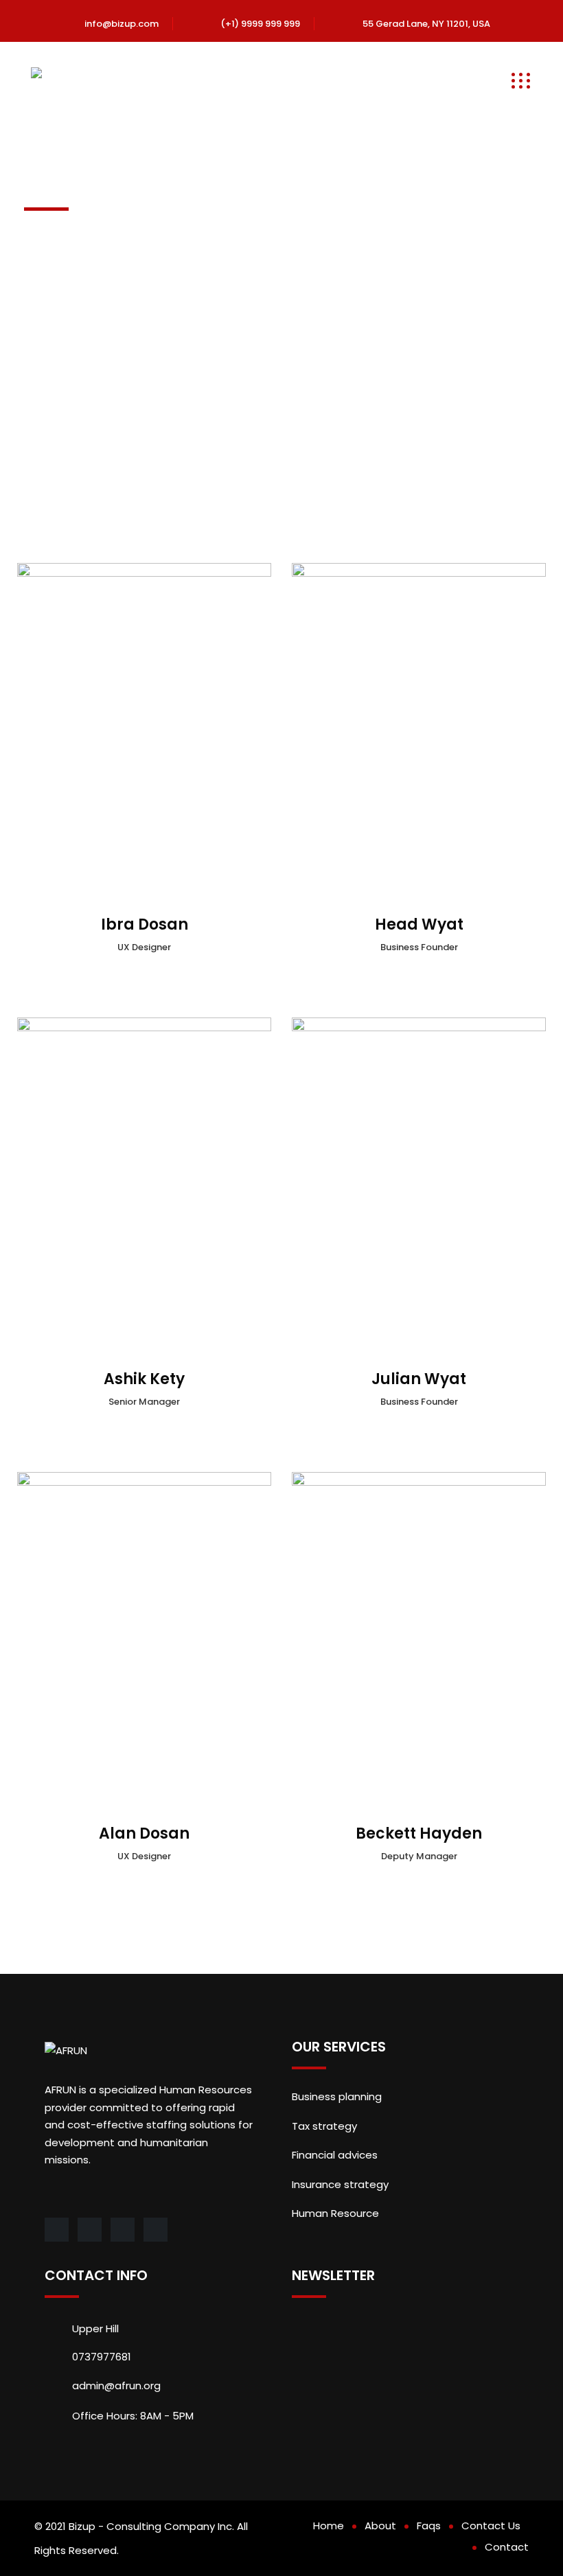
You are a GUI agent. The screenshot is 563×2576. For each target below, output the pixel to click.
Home (329, 2526)
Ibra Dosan (145, 924)
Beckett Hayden (419, 1833)
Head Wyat (419, 924)
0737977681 (102, 2357)
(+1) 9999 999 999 (260, 24)
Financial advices (335, 2155)
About (380, 2526)
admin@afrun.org (116, 2385)
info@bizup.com (122, 24)
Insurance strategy (340, 2184)
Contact (507, 2547)
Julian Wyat (419, 1379)
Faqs (429, 2526)
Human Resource (335, 2213)
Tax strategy (324, 2126)
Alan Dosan (144, 1833)
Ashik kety (144, 1379)
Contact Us (491, 2526)
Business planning (337, 2096)
